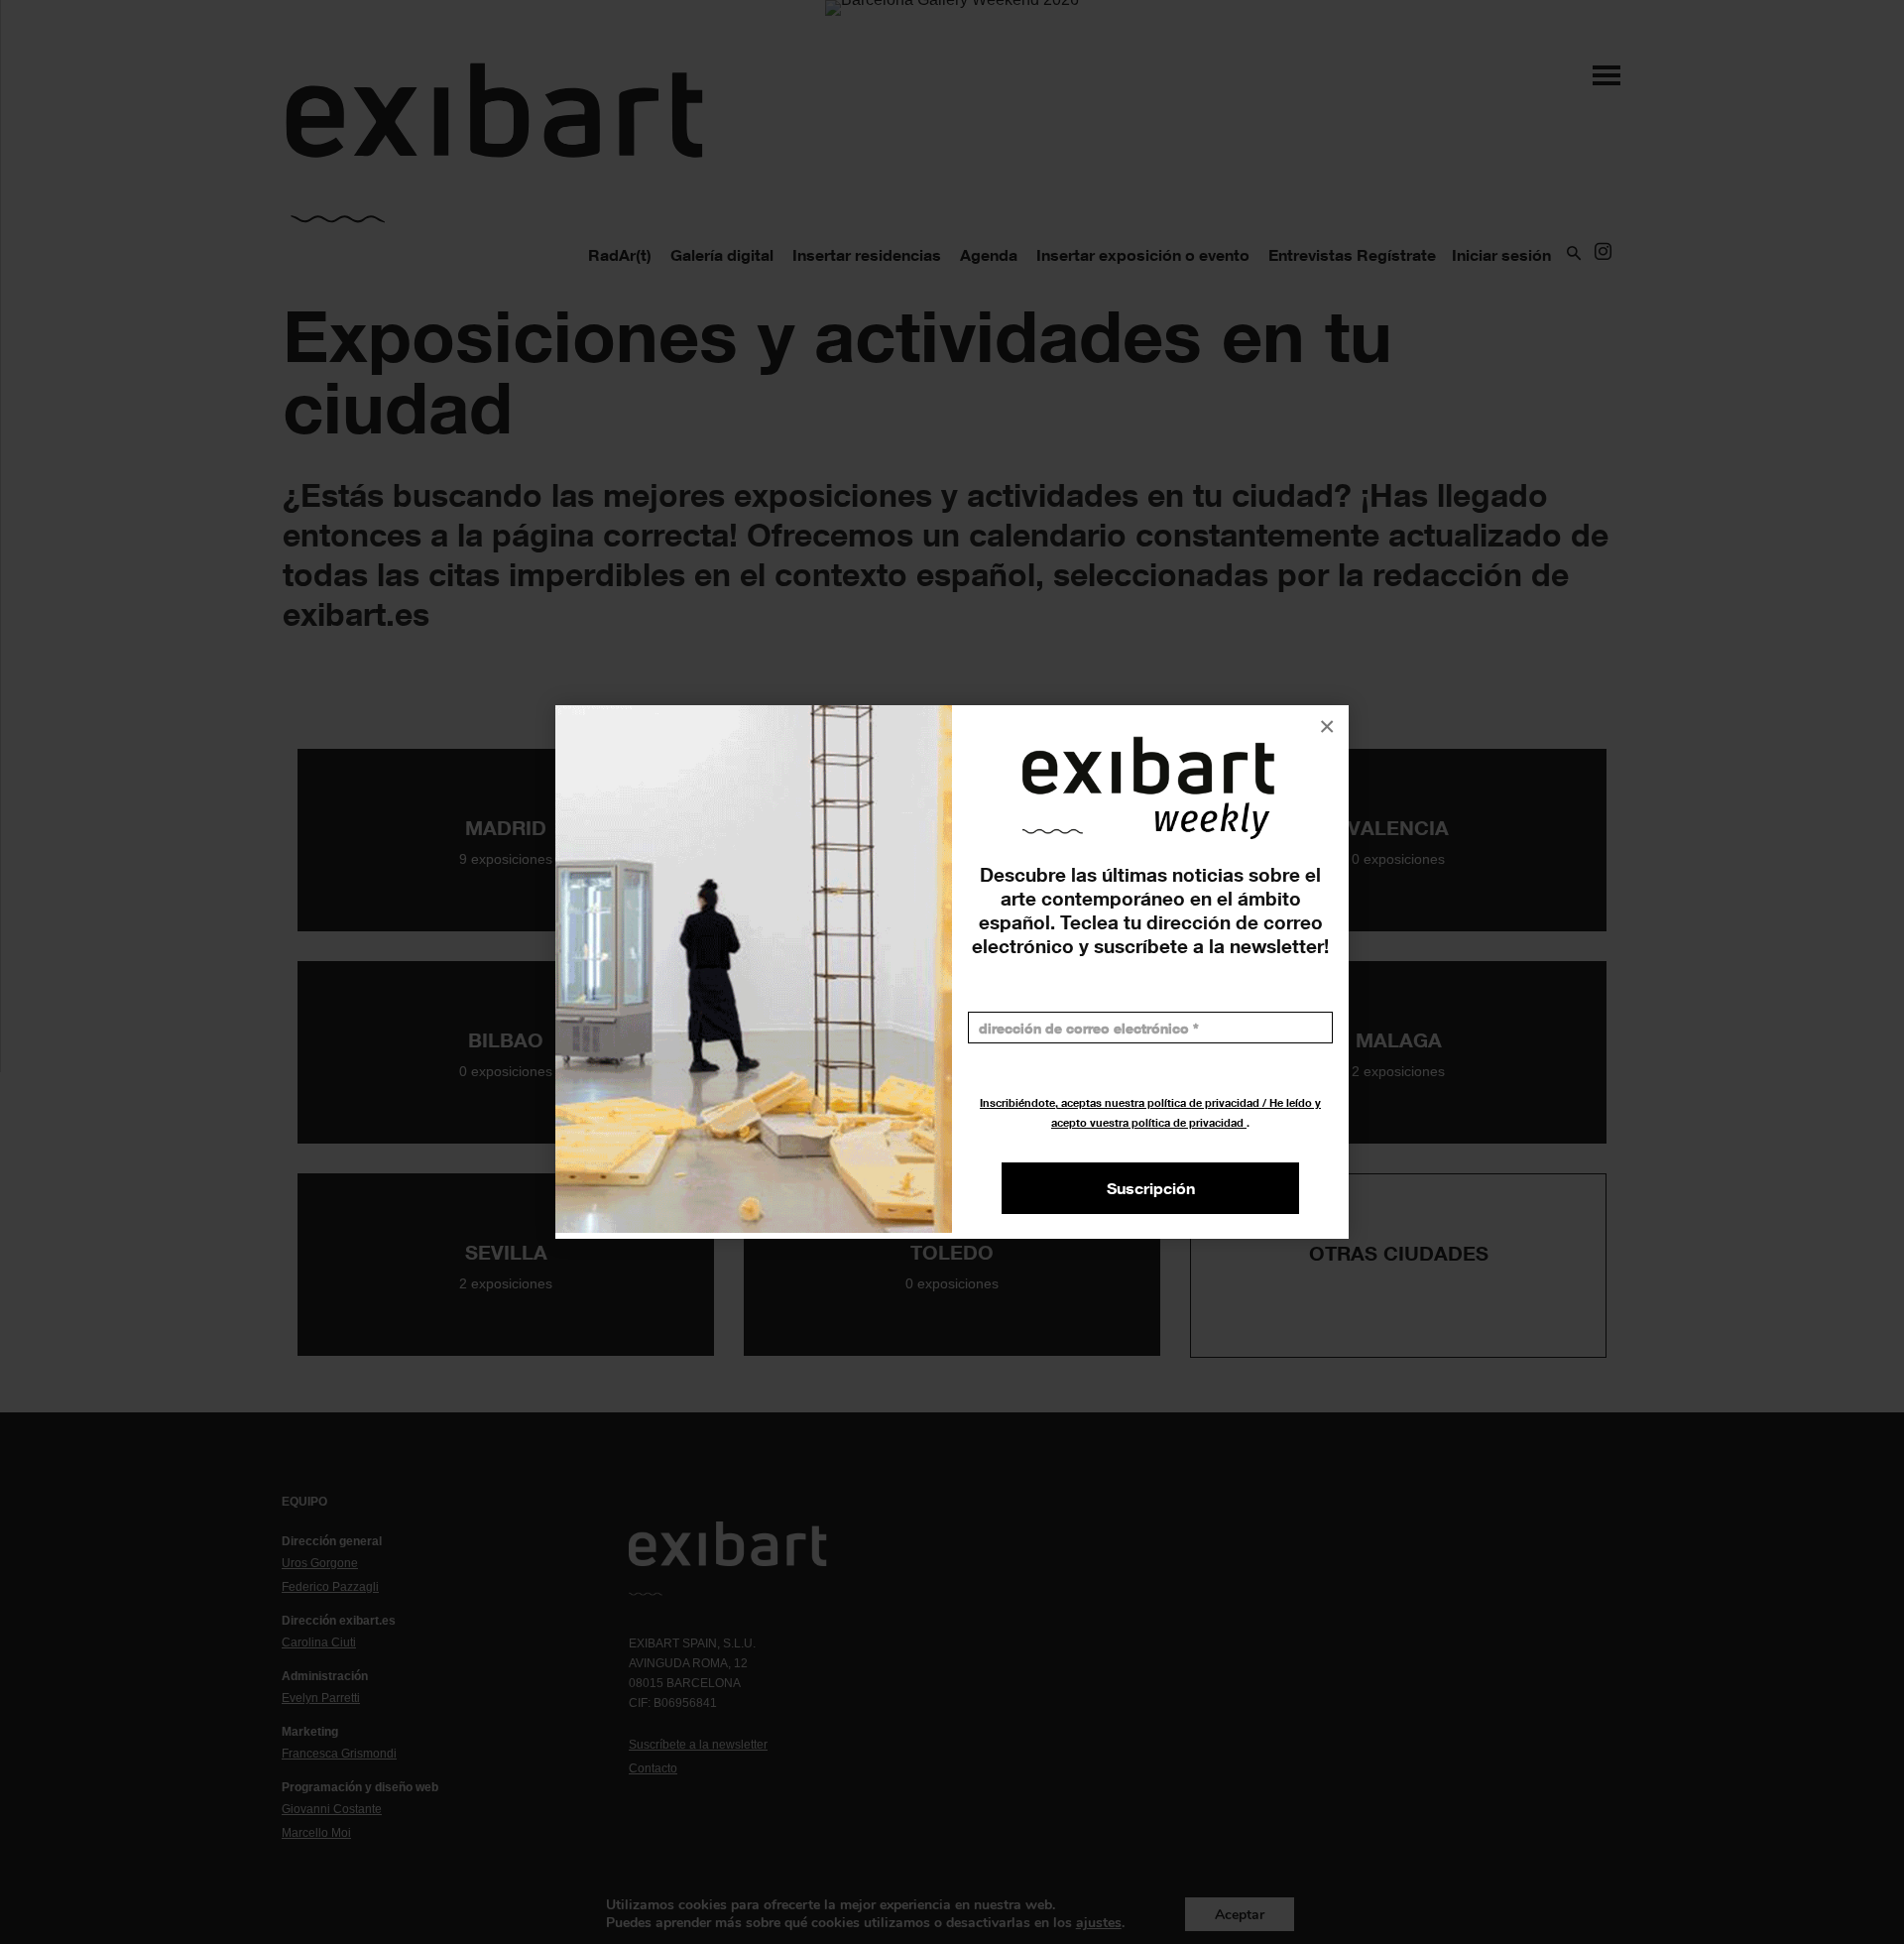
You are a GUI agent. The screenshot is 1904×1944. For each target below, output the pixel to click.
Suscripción (1151, 1188)
